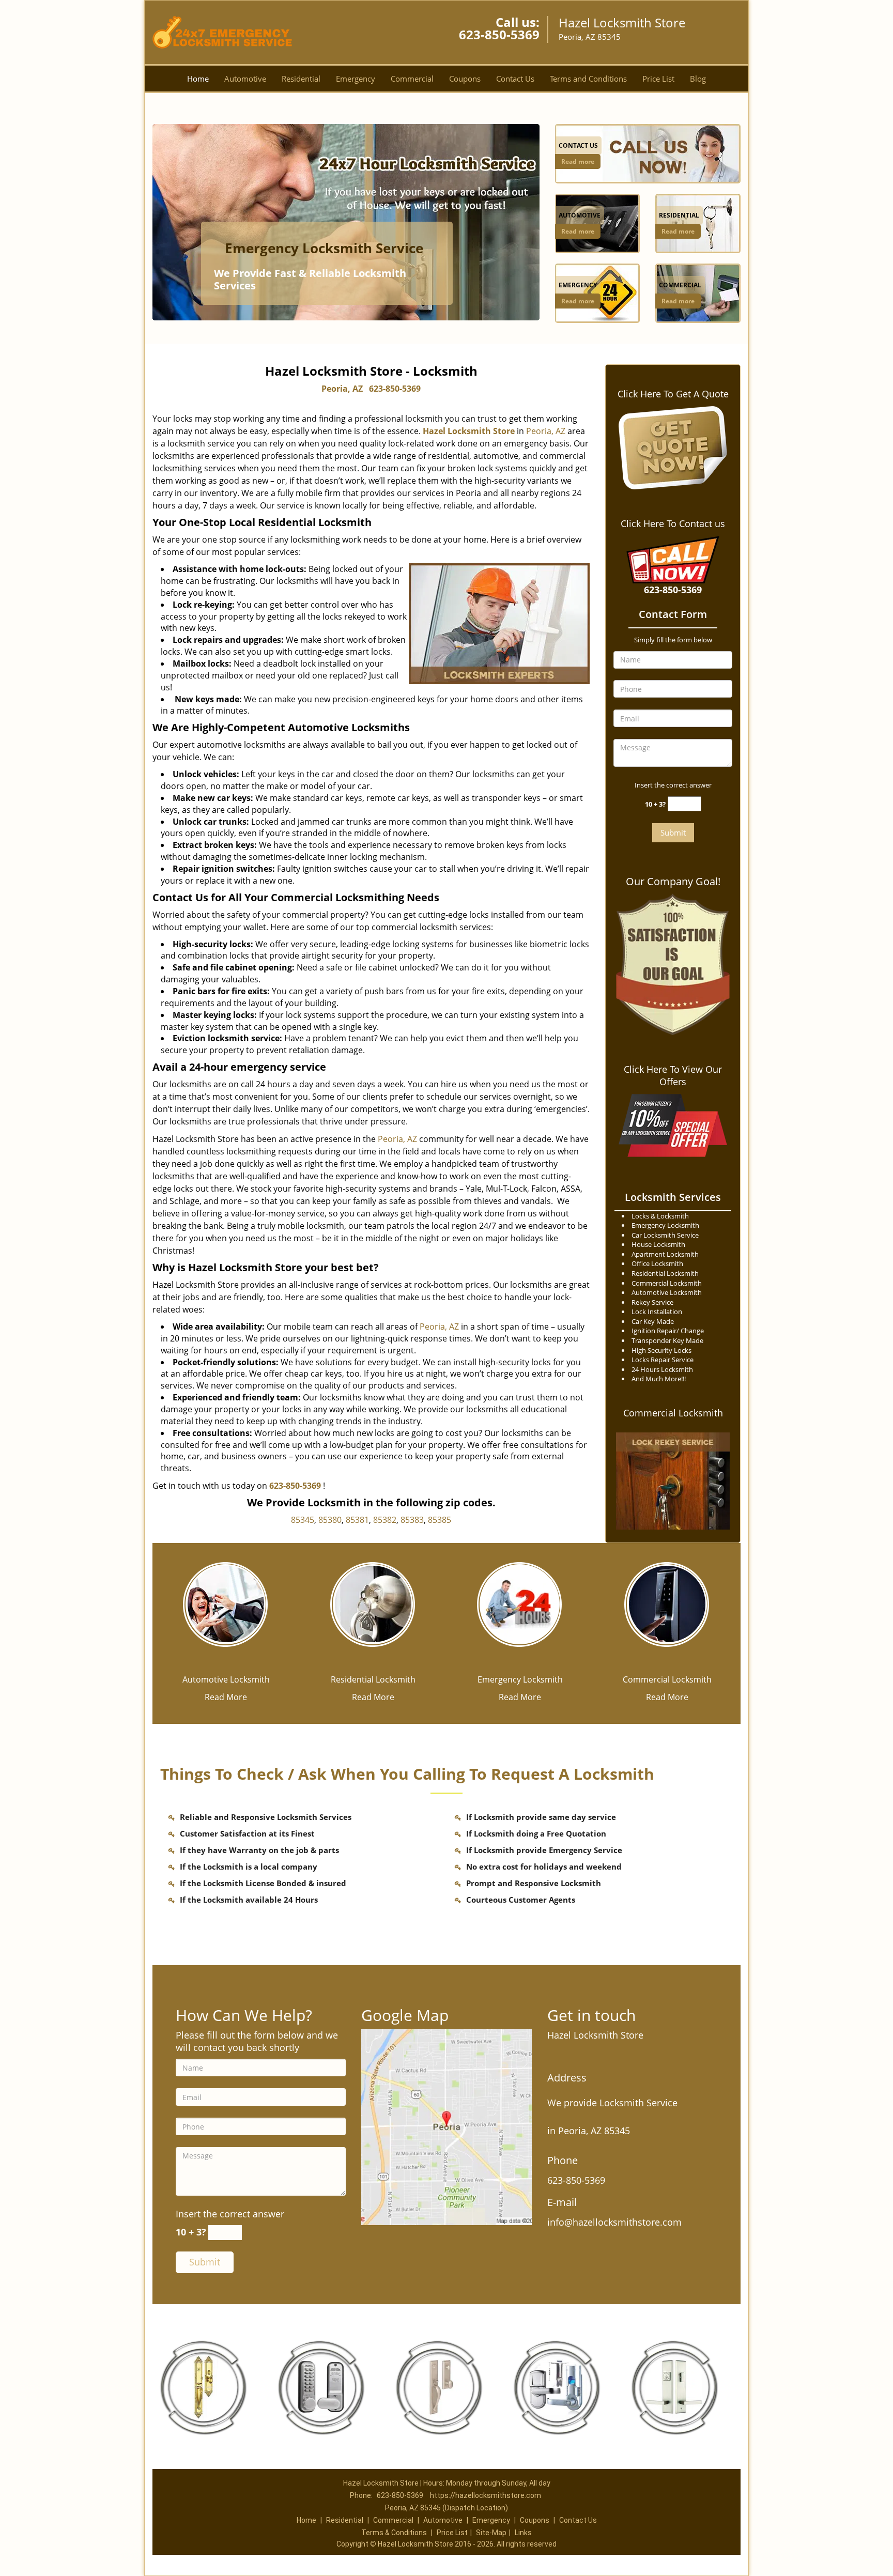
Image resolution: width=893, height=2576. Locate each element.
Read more (578, 161)
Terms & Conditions (394, 2533)
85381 (357, 1520)
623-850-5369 (499, 34)
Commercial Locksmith (673, 1413)
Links (523, 2533)
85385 (440, 1520)
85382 (385, 1520)
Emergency (356, 79)
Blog (698, 79)
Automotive (245, 79)
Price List (658, 79)
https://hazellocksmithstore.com (486, 2495)
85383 (412, 1520)
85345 (303, 1520)
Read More (226, 1697)
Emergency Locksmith (520, 1679)
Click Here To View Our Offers (673, 1075)
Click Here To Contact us (673, 523)
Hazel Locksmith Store (469, 431)
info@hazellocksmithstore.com (614, 2222)
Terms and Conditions (588, 79)
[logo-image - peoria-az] (446, 2126)
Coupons (465, 79)
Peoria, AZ (342, 389)
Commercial (412, 79)
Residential (301, 79)
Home (198, 79)
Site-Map (491, 2533)
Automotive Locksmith (226, 1679)
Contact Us (515, 79)
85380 (330, 1520)
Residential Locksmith (373, 1679)
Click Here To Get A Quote (673, 394)
